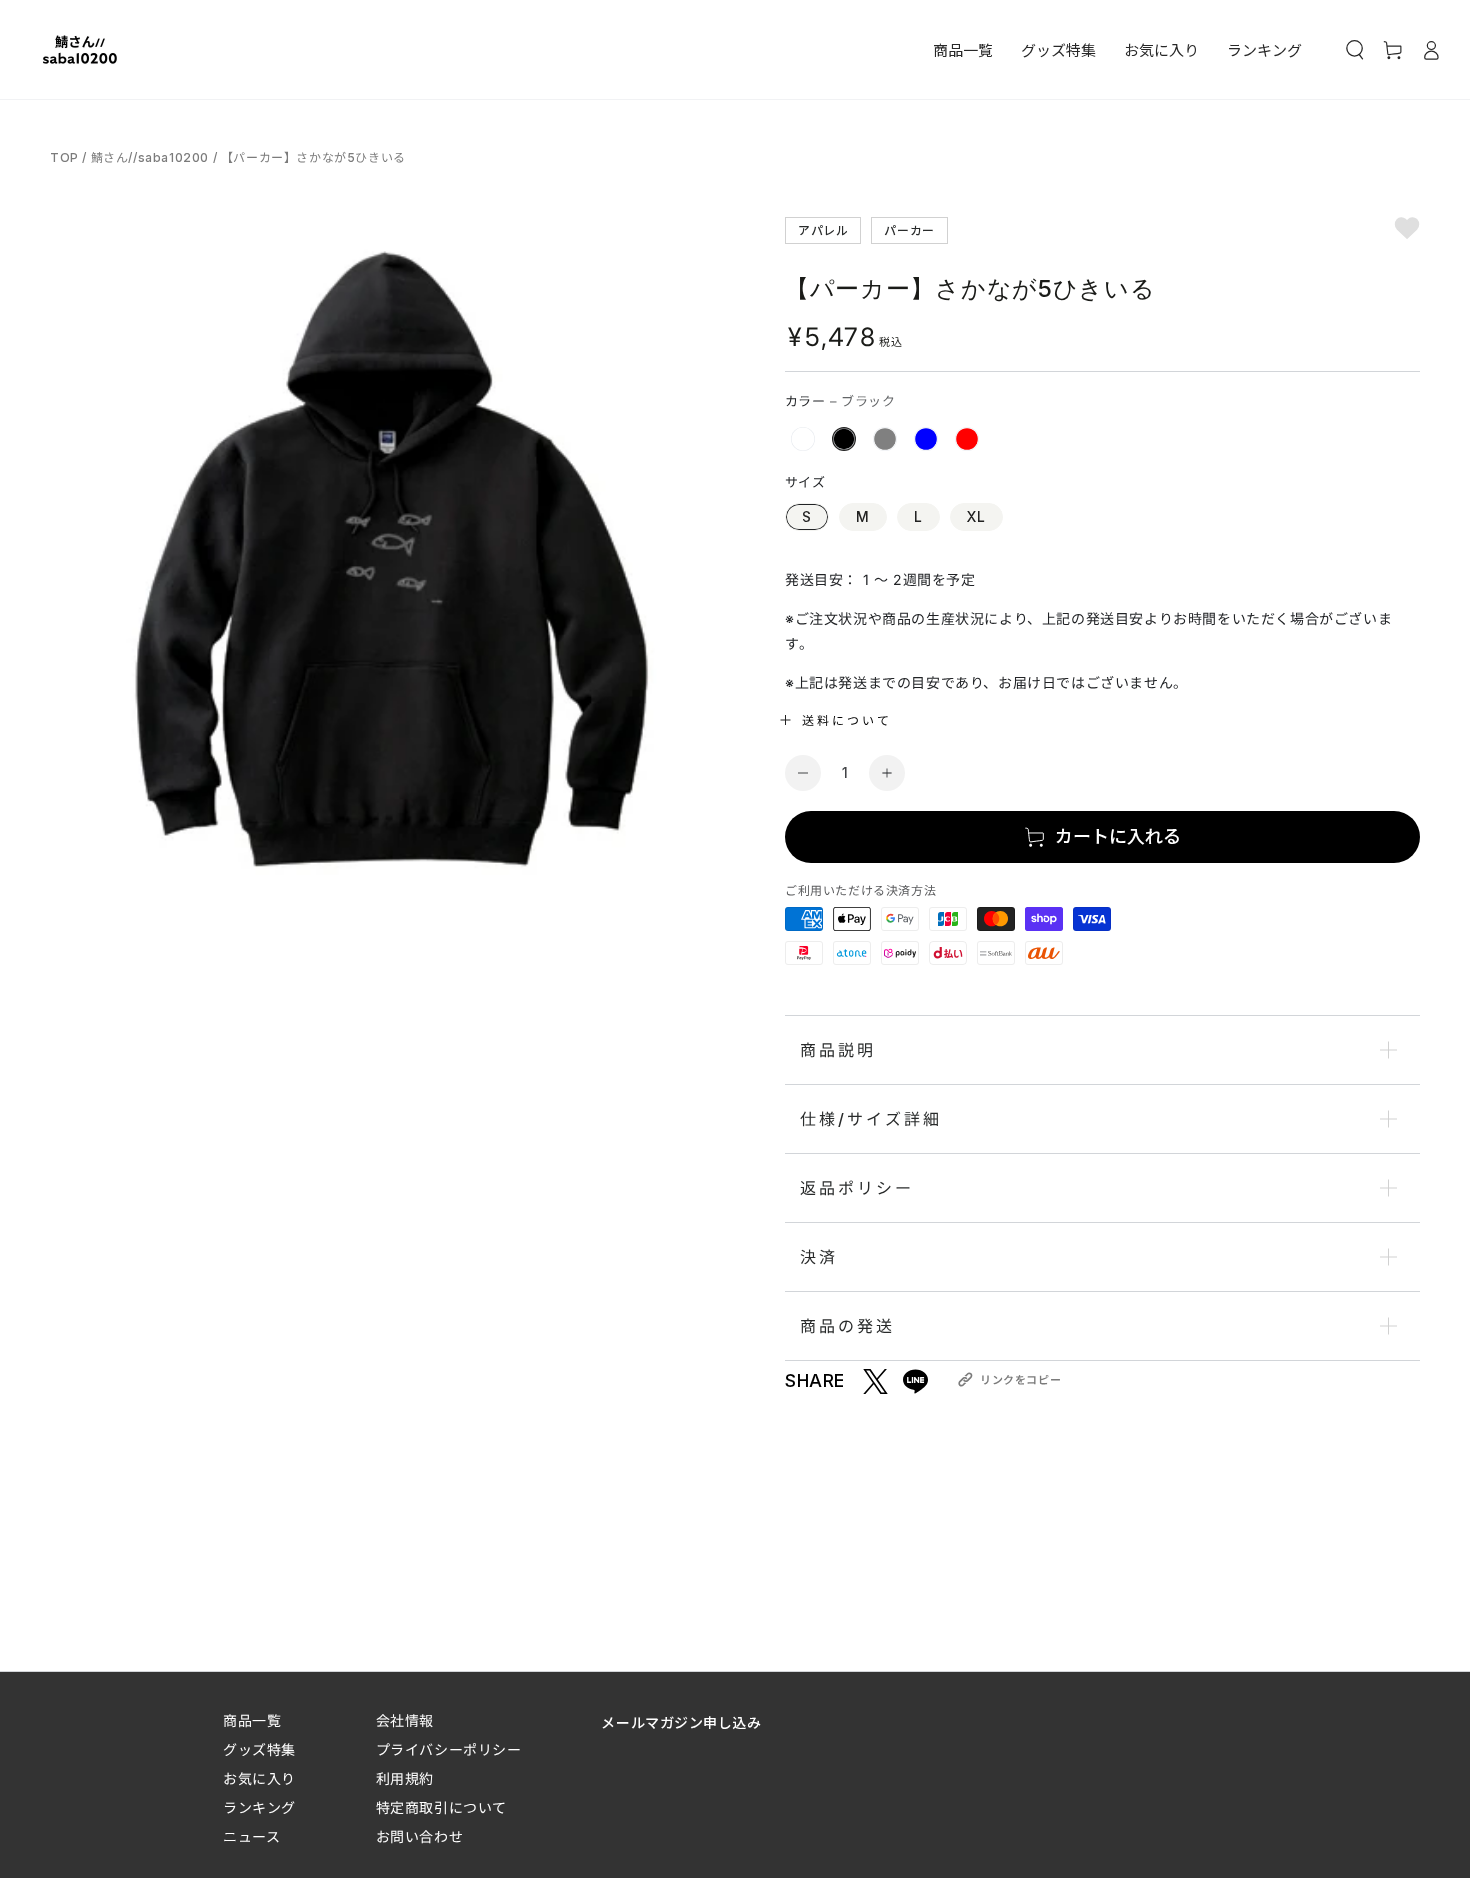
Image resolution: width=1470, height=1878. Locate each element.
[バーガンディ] (967, 439)
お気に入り (259, 1778)
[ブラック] (844, 439)
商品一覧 (252, 1720)
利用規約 (405, 1778)
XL (976, 516)
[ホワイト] (803, 439)
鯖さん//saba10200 (150, 157)
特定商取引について (441, 1807)
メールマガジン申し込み (681, 1722)
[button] (1355, 50)
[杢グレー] (885, 439)
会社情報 (405, 1720)
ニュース (251, 1836)
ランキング (259, 1807)
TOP (66, 157)
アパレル (823, 229)
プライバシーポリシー (449, 1749)
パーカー (909, 229)
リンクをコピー (1020, 1380)
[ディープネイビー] (926, 439)
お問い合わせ (419, 1836)
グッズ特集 (259, 1749)
